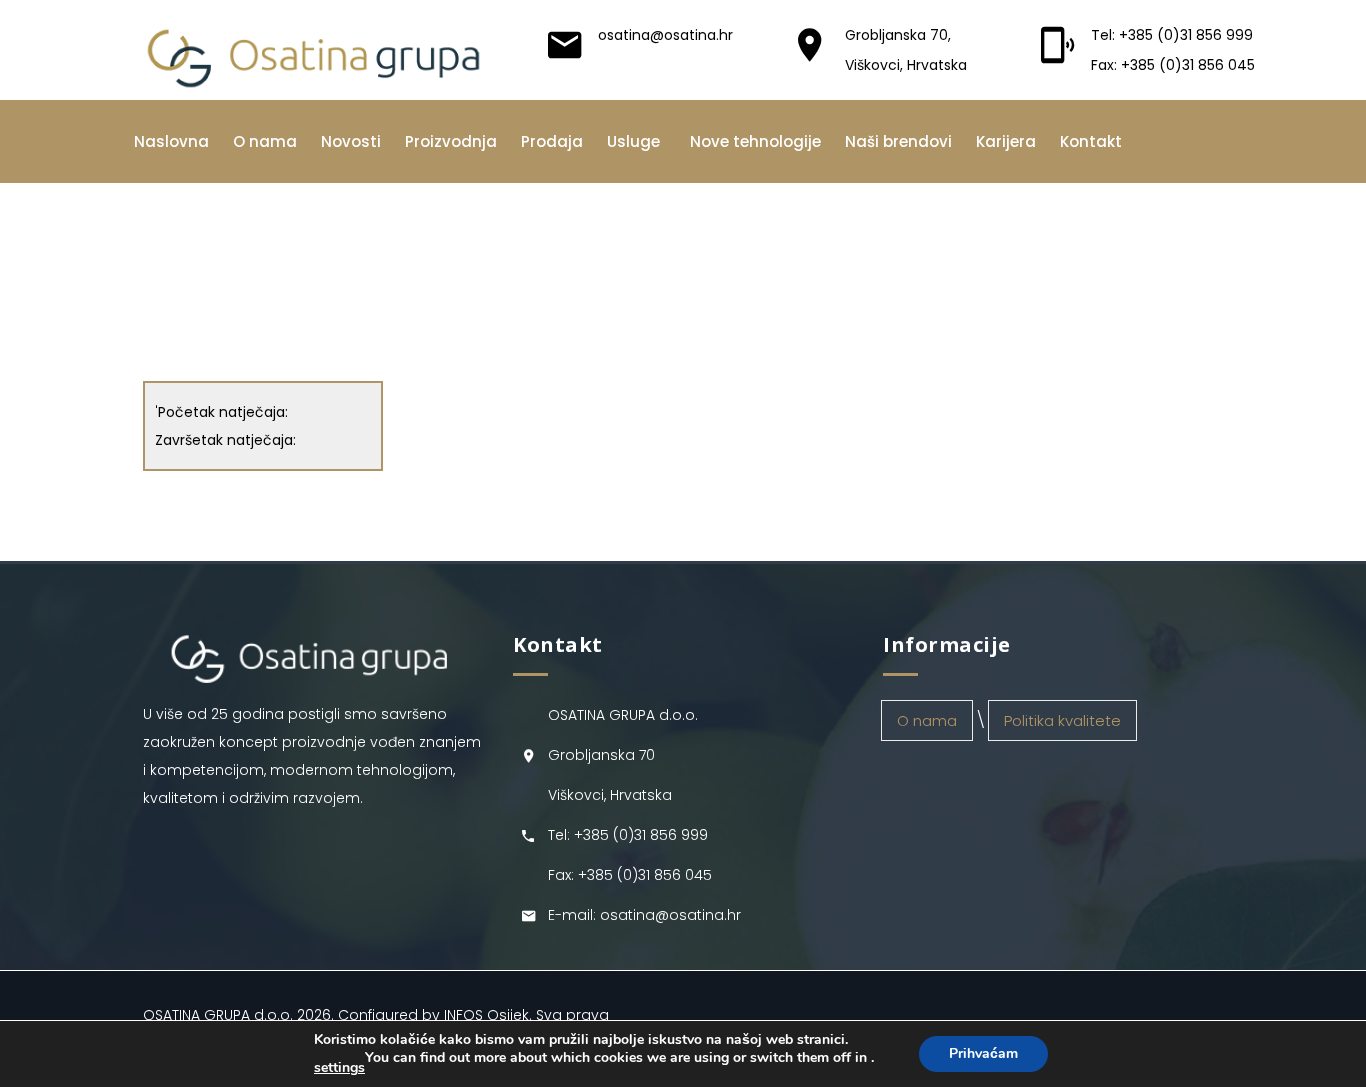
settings (339, 1068)
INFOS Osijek (486, 1015)
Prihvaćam (983, 1053)
